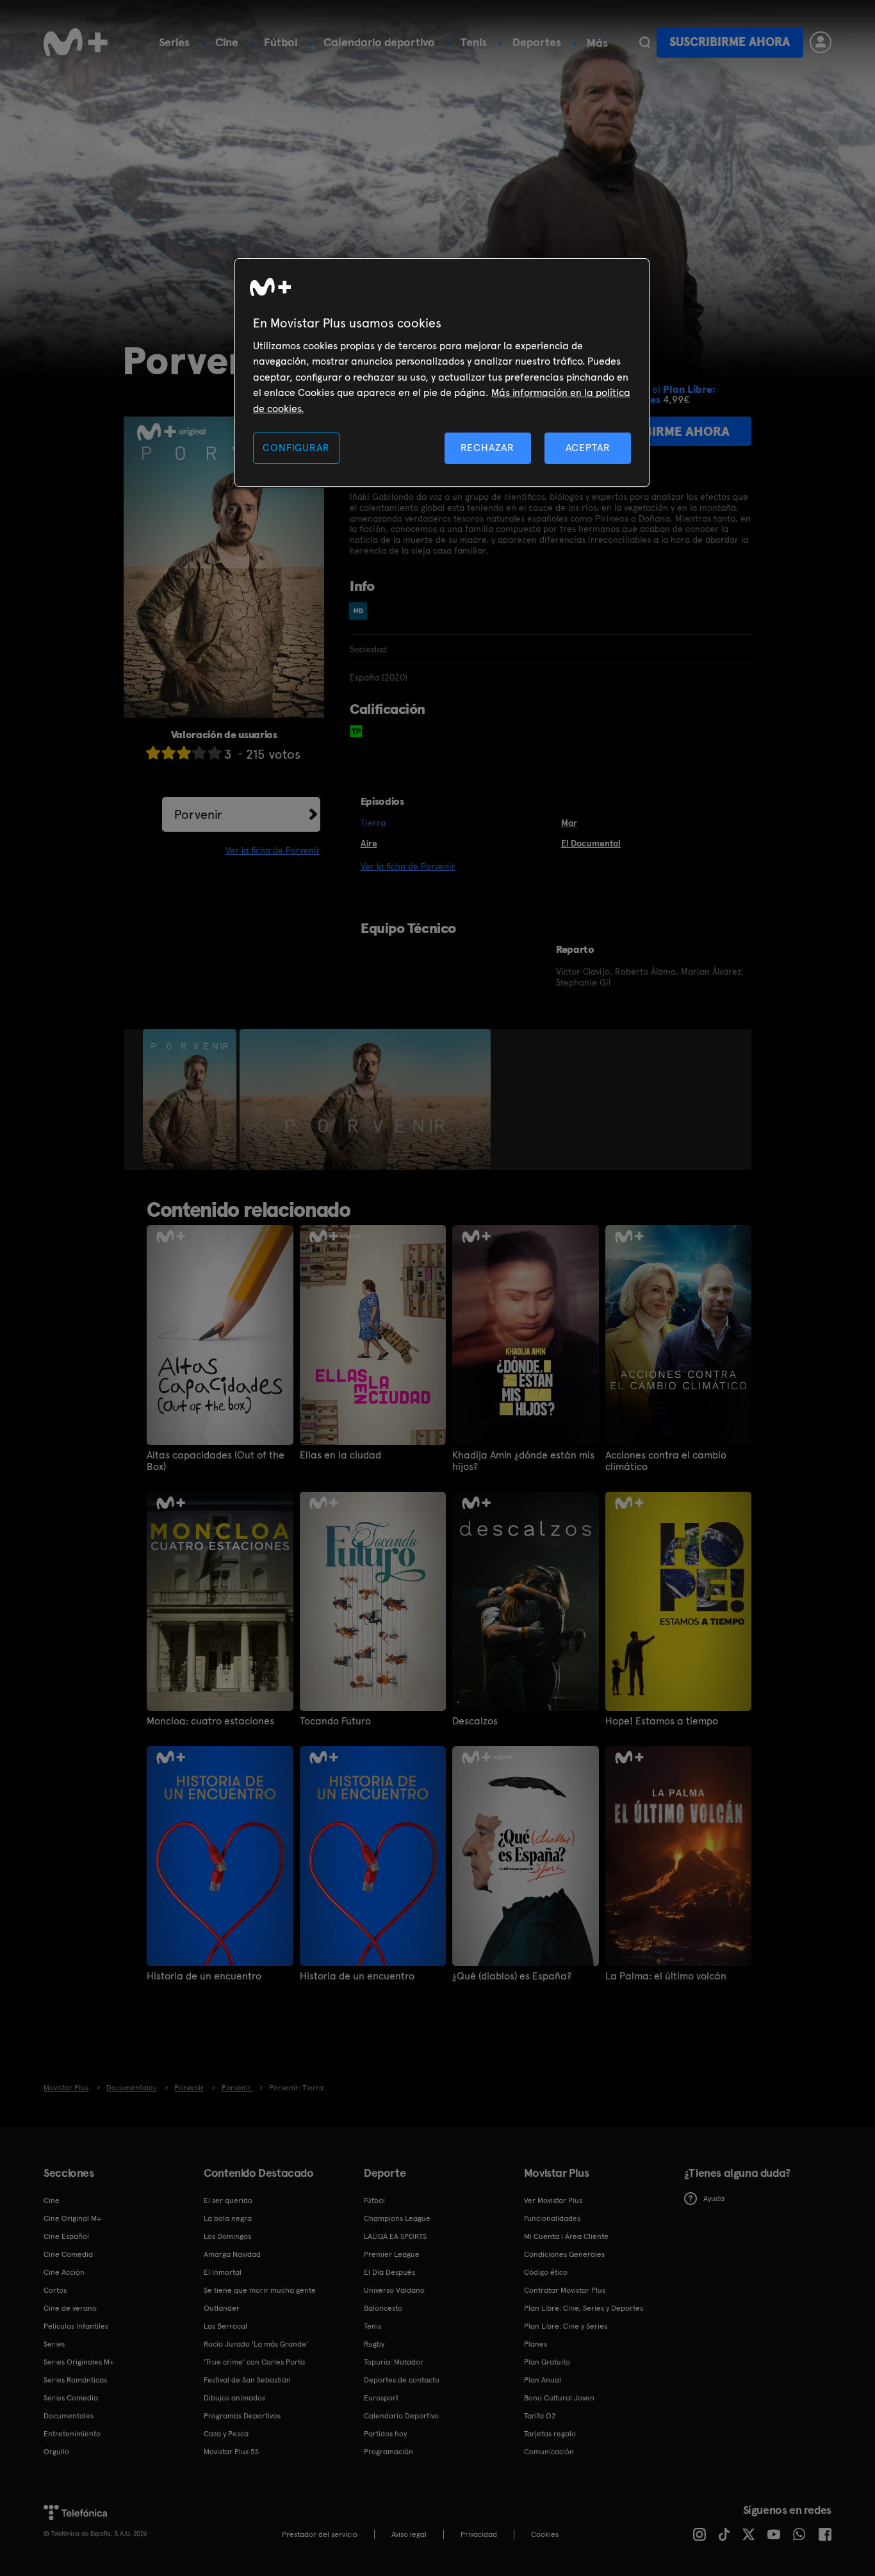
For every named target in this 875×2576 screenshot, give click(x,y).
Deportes (537, 42)
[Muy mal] (153, 753)
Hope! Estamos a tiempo (662, 1721)
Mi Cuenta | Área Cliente (566, 2236)
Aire (369, 843)
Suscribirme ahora (730, 42)
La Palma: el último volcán (666, 1976)
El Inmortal (223, 2272)
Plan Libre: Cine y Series (566, 2326)
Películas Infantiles (76, 2326)
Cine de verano (70, 2308)
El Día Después (389, 2272)
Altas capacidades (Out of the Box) (216, 1461)
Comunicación (549, 2452)
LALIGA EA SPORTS (395, 2236)
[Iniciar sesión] (821, 42)
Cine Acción (64, 2272)
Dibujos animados (234, 2398)
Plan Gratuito (547, 2362)
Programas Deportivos (242, 2416)
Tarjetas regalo (550, 2434)
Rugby (374, 2344)
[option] (191, 1100)
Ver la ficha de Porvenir (273, 850)
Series (174, 42)
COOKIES (545, 2534)
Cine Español (66, 2236)
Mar (569, 823)
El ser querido (228, 2200)
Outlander (222, 2308)
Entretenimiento (72, 2434)
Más (597, 43)
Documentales (69, 2416)
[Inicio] (76, 42)
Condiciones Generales (564, 2254)
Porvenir (198, 814)
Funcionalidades (552, 2218)
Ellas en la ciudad (340, 1455)
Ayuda (714, 2199)
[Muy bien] (215, 753)
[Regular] (184, 753)
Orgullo (56, 2452)
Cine (227, 42)
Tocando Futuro (335, 1721)
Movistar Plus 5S (231, 2452)
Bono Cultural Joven (559, 2398)
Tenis (474, 42)
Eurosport (381, 2398)
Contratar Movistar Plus (565, 2290)
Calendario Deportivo (401, 2416)
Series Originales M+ (79, 2362)
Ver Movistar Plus (553, 2200)
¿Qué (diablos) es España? (512, 1976)
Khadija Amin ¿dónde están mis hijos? (523, 1461)
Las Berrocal (225, 2326)
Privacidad (479, 2534)
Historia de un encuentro (204, 1976)
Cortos (55, 2290)
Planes (536, 2344)
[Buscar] (645, 42)
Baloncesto (383, 2308)
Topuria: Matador (394, 2362)
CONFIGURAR (296, 448)
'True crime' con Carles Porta (254, 2362)
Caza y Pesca (226, 2434)
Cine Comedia (68, 2254)
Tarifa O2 (540, 2416)
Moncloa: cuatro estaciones (210, 1721)
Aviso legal (409, 2534)
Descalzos (475, 1721)
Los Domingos (227, 2236)
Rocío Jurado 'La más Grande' (256, 2344)
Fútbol (281, 42)
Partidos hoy (385, 2434)
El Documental (591, 843)
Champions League (397, 2218)
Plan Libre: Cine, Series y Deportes (584, 2308)
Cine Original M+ (72, 2218)
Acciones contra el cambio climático (666, 1461)
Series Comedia (71, 2398)
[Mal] (168, 753)
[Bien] (199, 753)
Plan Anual (543, 2380)
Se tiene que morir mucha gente (260, 2290)
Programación (388, 2452)
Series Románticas (75, 2380)
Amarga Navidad (232, 2254)
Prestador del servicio (320, 2534)
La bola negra (228, 2218)
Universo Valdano (394, 2290)
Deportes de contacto (402, 2380)
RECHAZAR (487, 448)
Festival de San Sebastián (247, 2380)
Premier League (392, 2254)
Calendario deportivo (379, 42)
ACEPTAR (588, 448)
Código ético (546, 2272)
